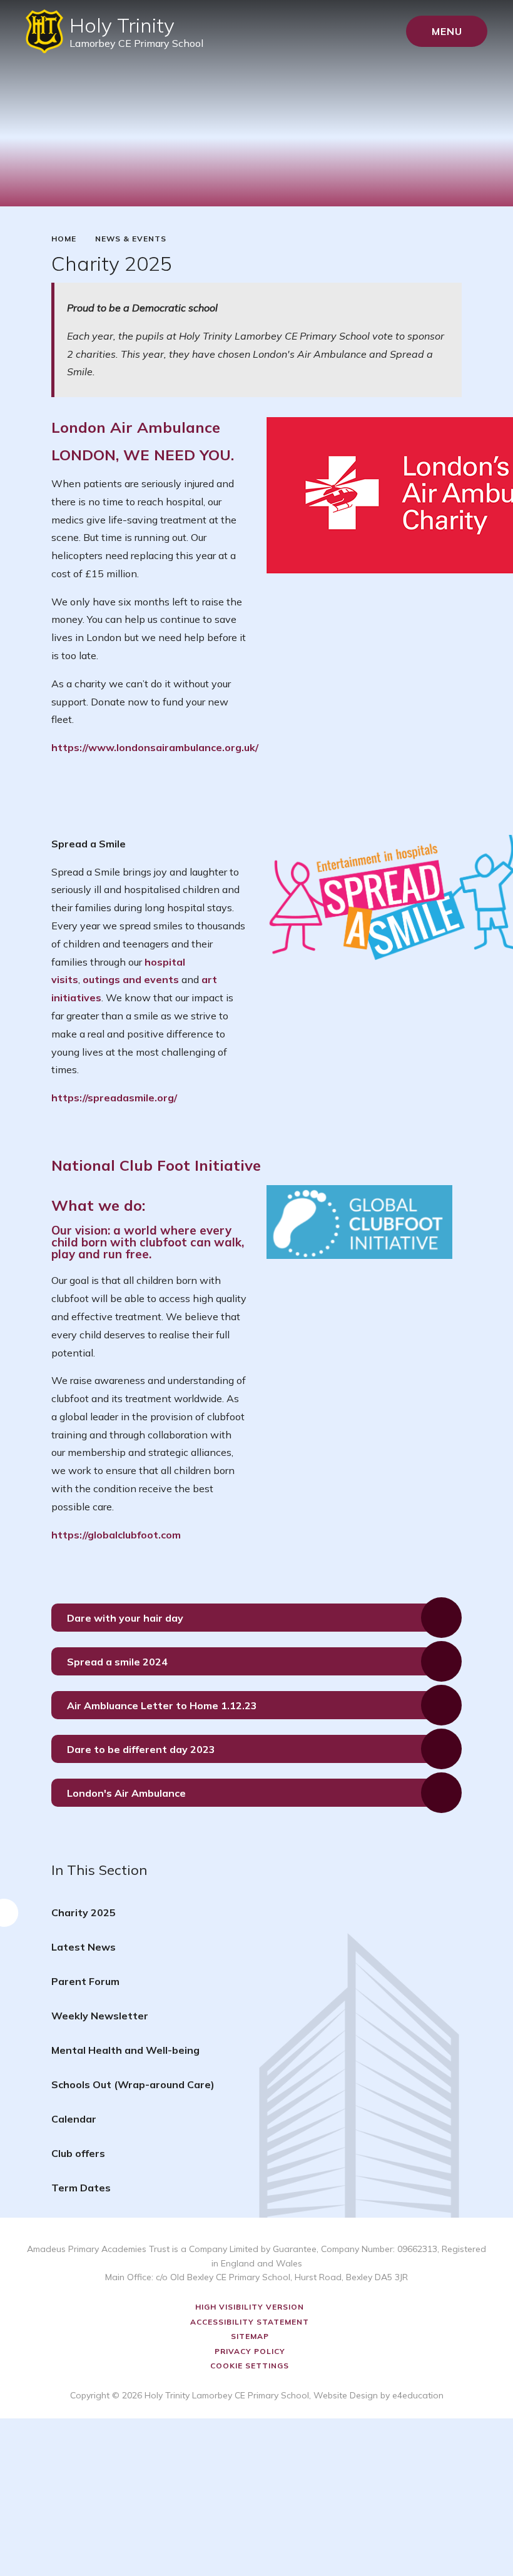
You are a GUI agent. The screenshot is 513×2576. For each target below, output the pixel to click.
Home (64, 239)
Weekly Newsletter (100, 2016)
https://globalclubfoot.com (116, 1535)
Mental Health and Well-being (125, 2050)
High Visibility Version (250, 2307)
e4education (418, 2395)
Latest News (84, 1947)
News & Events (131, 239)
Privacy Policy (250, 2351)
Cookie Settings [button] (250, 2366)
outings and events (131, 979)
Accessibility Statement (250, 2322)
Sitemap (250, 2336)
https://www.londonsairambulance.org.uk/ (155, 747)
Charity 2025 (84, 1912)
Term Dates (81, 2188)
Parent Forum (85, 1981)
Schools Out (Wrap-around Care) (133, 2084)
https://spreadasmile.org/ (114, 1098)
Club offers (78, 2153)
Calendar (74, 2119)
